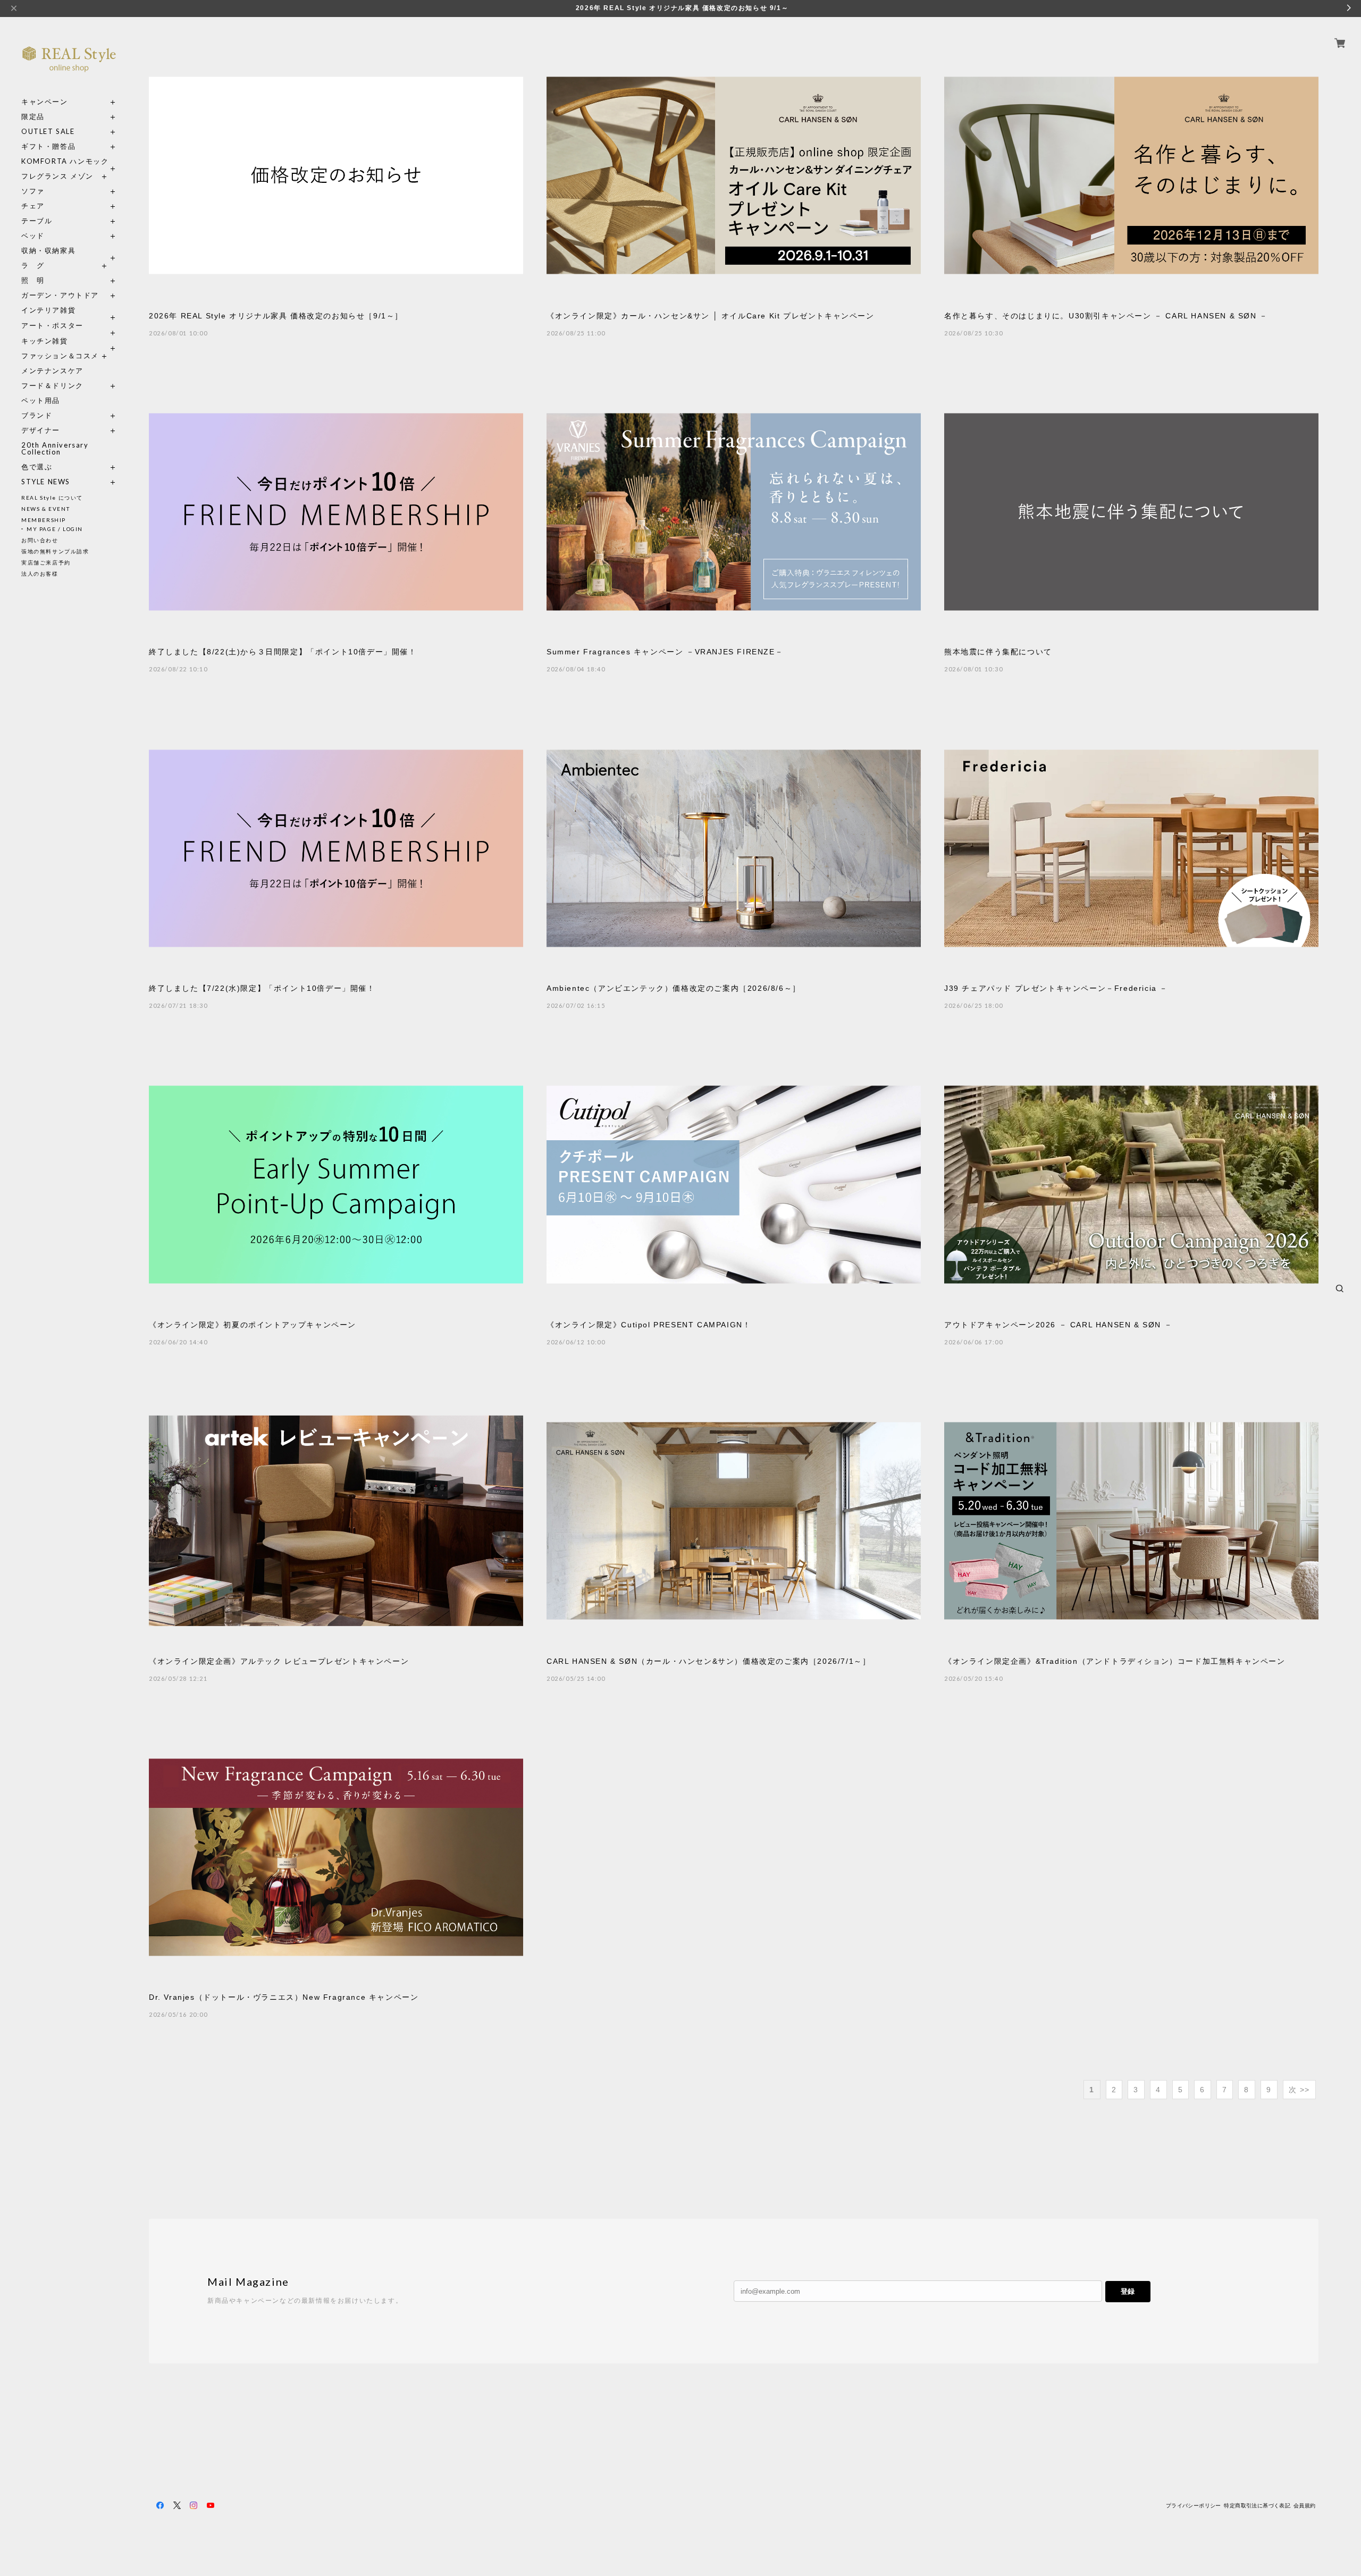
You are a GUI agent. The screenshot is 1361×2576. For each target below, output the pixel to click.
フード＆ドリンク (52, 386)
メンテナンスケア (52, 371)
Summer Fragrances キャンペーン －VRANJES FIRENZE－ (665, 652)
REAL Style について (52, 498)
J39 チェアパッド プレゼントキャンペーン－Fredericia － (1056, 988)
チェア (37, 206)
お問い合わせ (40, 540)
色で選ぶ (37, 467)
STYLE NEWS (46, 482)
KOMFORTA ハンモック (65, 161)
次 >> (1299, 2090)
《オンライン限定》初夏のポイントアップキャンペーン (253, 1325)
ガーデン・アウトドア (60, 295)
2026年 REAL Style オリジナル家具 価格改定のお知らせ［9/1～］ (276, 316)
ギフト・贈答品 (48, 146)
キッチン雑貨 (69, 341)
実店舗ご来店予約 (46, 562)
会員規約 (1305, 2506)
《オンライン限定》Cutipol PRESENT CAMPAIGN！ (649, 1325)
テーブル (37, 221)
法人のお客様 (40, 574)
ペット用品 (41, 401)
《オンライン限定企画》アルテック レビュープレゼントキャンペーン (279, 1661)
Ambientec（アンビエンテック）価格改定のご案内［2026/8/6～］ (674, 988)
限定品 (33, 117)
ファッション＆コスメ (60, 356)
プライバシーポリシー (1194, 2506)
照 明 (33, 280)
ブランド (37, 415)
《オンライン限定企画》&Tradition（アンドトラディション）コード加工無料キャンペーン (1115, 1661)
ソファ (52, 191)
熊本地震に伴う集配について (998, 652)
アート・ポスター (69, 326)
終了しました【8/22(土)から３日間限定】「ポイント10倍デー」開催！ (283, 652)
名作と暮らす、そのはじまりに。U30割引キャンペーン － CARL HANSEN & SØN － (1106, 316)
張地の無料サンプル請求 (55, 551)
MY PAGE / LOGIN (55, 529)
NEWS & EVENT (45, 509)
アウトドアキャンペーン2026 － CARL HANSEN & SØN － (1058, 1325)
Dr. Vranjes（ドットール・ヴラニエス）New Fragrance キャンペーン (284, 1997)
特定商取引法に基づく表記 (1257, 2506)
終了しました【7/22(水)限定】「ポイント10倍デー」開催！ (262, 988)
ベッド (33, 236)
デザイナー (41, 430)
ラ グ (33, 266)
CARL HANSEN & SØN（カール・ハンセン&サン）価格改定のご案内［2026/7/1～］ (708, 1661)
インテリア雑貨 (69, 310)
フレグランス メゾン (57, 176)
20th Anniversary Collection (55, 449)
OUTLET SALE (48, 132)
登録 (1128, 2291)
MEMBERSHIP (44, 520)
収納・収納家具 (69, 251)
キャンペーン (45, 102)
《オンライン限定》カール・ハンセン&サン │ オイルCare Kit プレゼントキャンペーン (711, 316)
